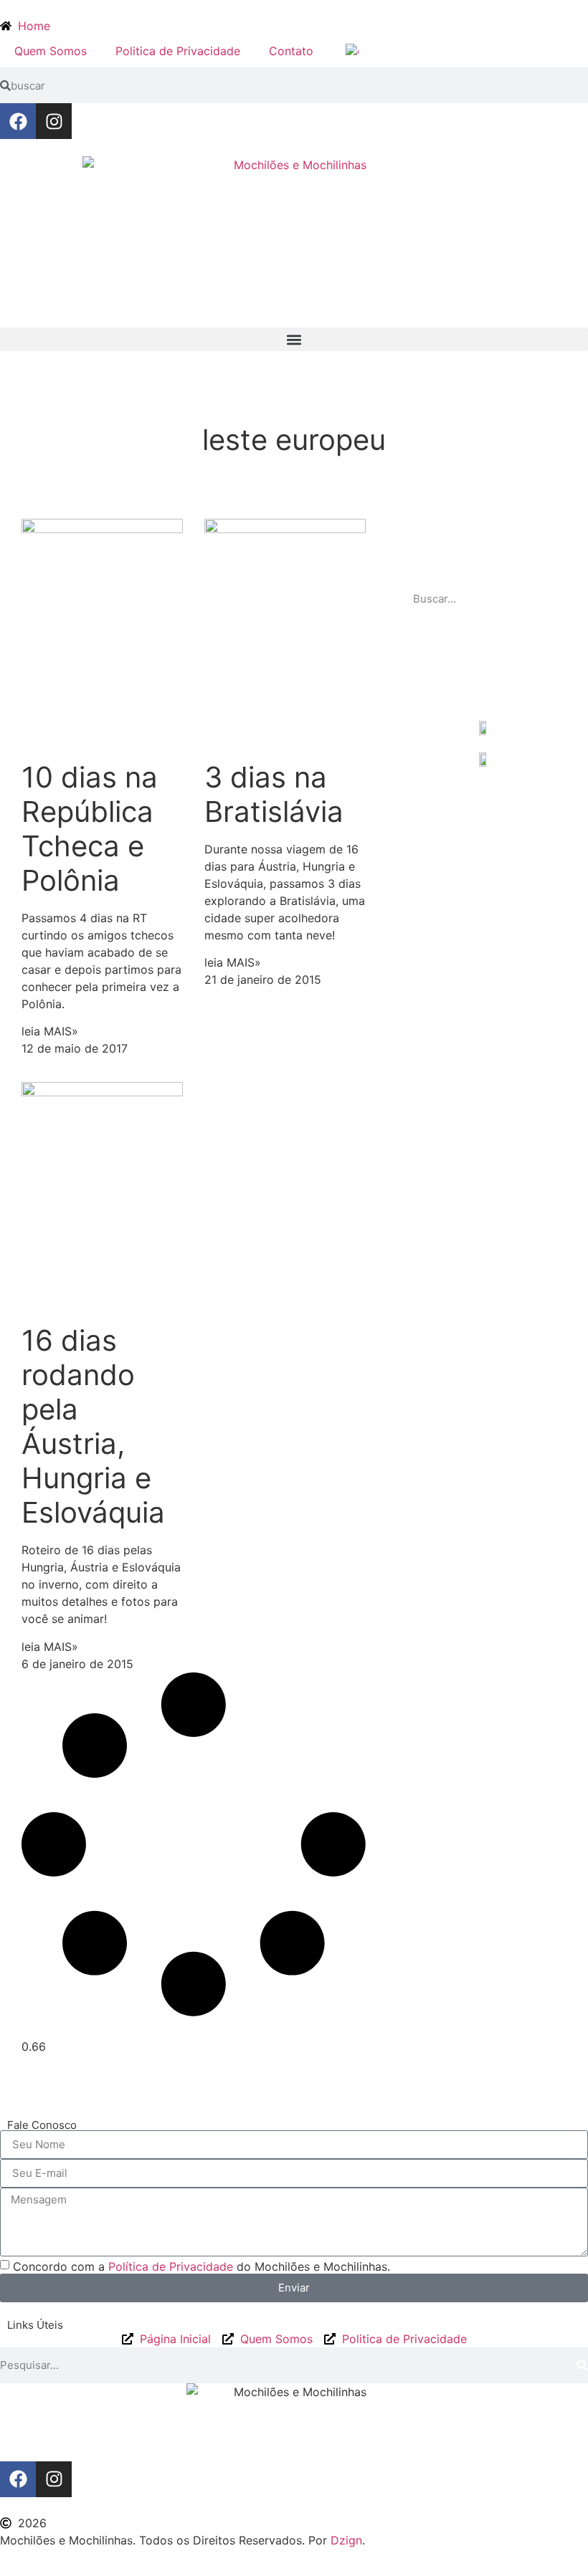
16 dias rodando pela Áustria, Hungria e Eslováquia (93, 1426)
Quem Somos (51, 51)
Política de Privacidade (171, 2266)
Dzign (346, 2540)
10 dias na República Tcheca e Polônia (90, 829)
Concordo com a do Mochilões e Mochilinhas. (201, 2266)
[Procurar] (551, 599)
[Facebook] (18, 121)
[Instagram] (54, 121)
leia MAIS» (50, 1031)
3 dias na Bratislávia (274, 794)
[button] (294, 339)
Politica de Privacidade (178, 51)
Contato (291, 51)
